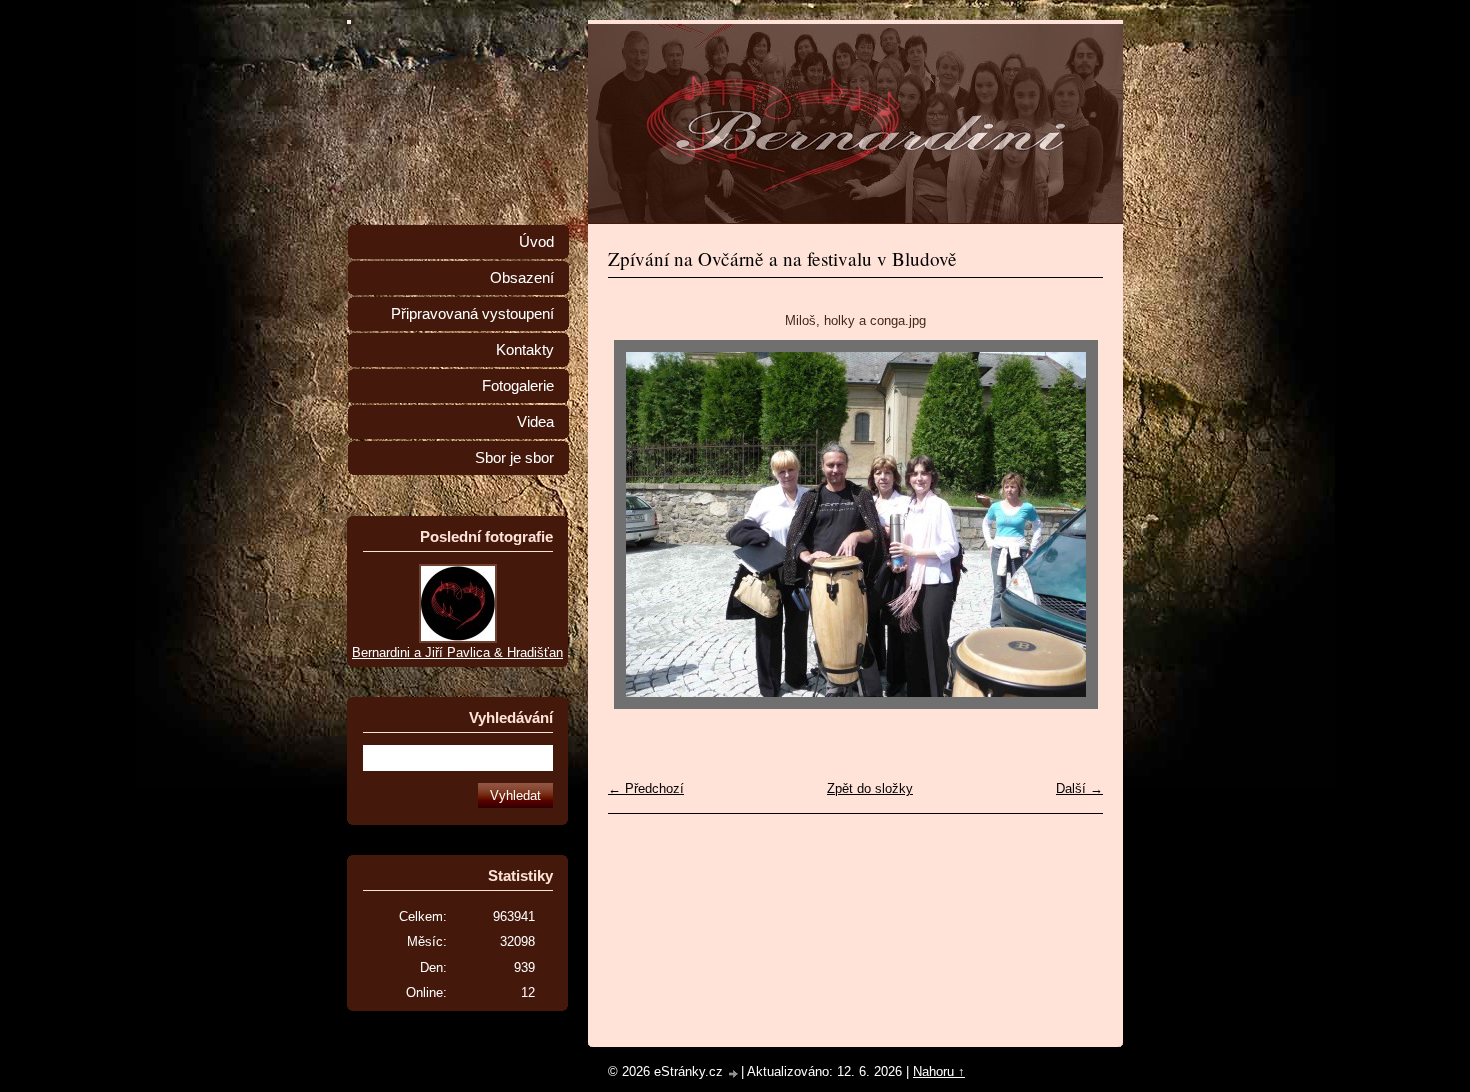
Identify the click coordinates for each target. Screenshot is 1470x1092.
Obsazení (522, 278)
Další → (1079, 788)
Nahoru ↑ (939, 1071)
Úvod (536, 242)
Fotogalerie (518, 386)
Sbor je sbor (514, 458)
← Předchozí (646, 788)
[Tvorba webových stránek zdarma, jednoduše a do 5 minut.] (734, 1073)
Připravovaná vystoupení (472, 314)
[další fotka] (1070, 524)
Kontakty (525, 350)
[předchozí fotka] (640, 524)
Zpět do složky (870, 788)
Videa (535, 422)
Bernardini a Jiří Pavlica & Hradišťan (457, 652)
